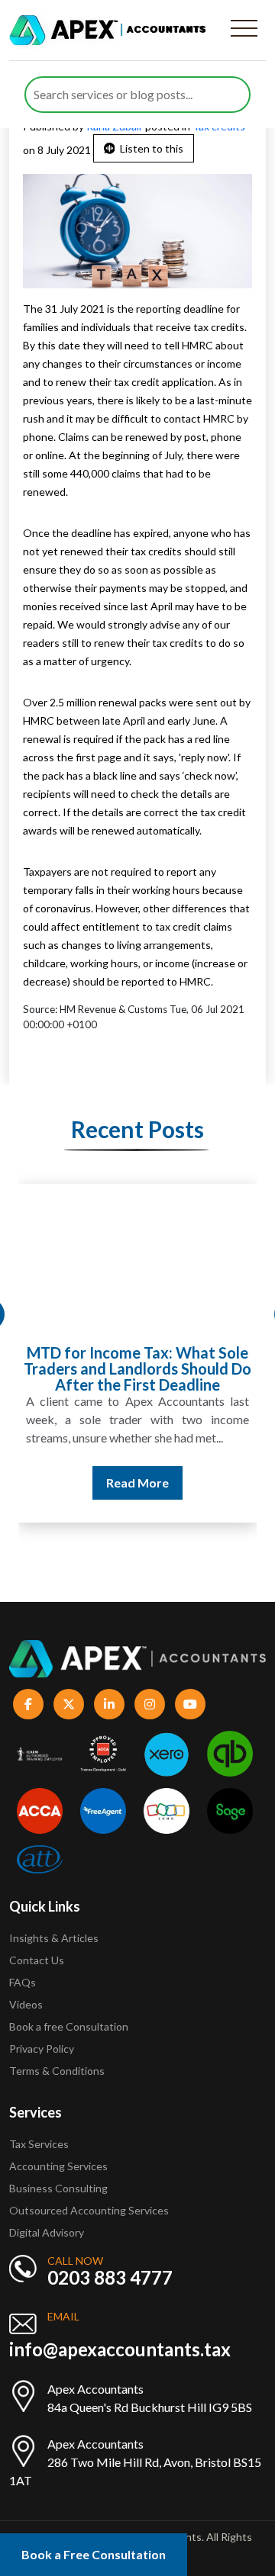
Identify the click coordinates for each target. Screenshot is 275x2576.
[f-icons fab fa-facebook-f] (28, 1704)
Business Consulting (60, 2188)
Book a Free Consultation (94, 2554)
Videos (26, 2004)
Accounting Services (58, 2166)
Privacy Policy (42, 2049)
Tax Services (39, 2144)
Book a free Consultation (69, 2026)
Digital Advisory (47, 2232)
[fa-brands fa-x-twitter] (69, 1704)
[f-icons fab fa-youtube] (190, 1704)
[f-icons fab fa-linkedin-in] (109, 1704)
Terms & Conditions (57, 2071)
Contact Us (37, 1960)
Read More (137, 1483)
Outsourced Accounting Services (89, 2210)
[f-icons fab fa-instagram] (150, 1704)
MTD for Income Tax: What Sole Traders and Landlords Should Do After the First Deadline (137, 1368)
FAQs (23, 1982)
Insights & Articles (54, 1938)
